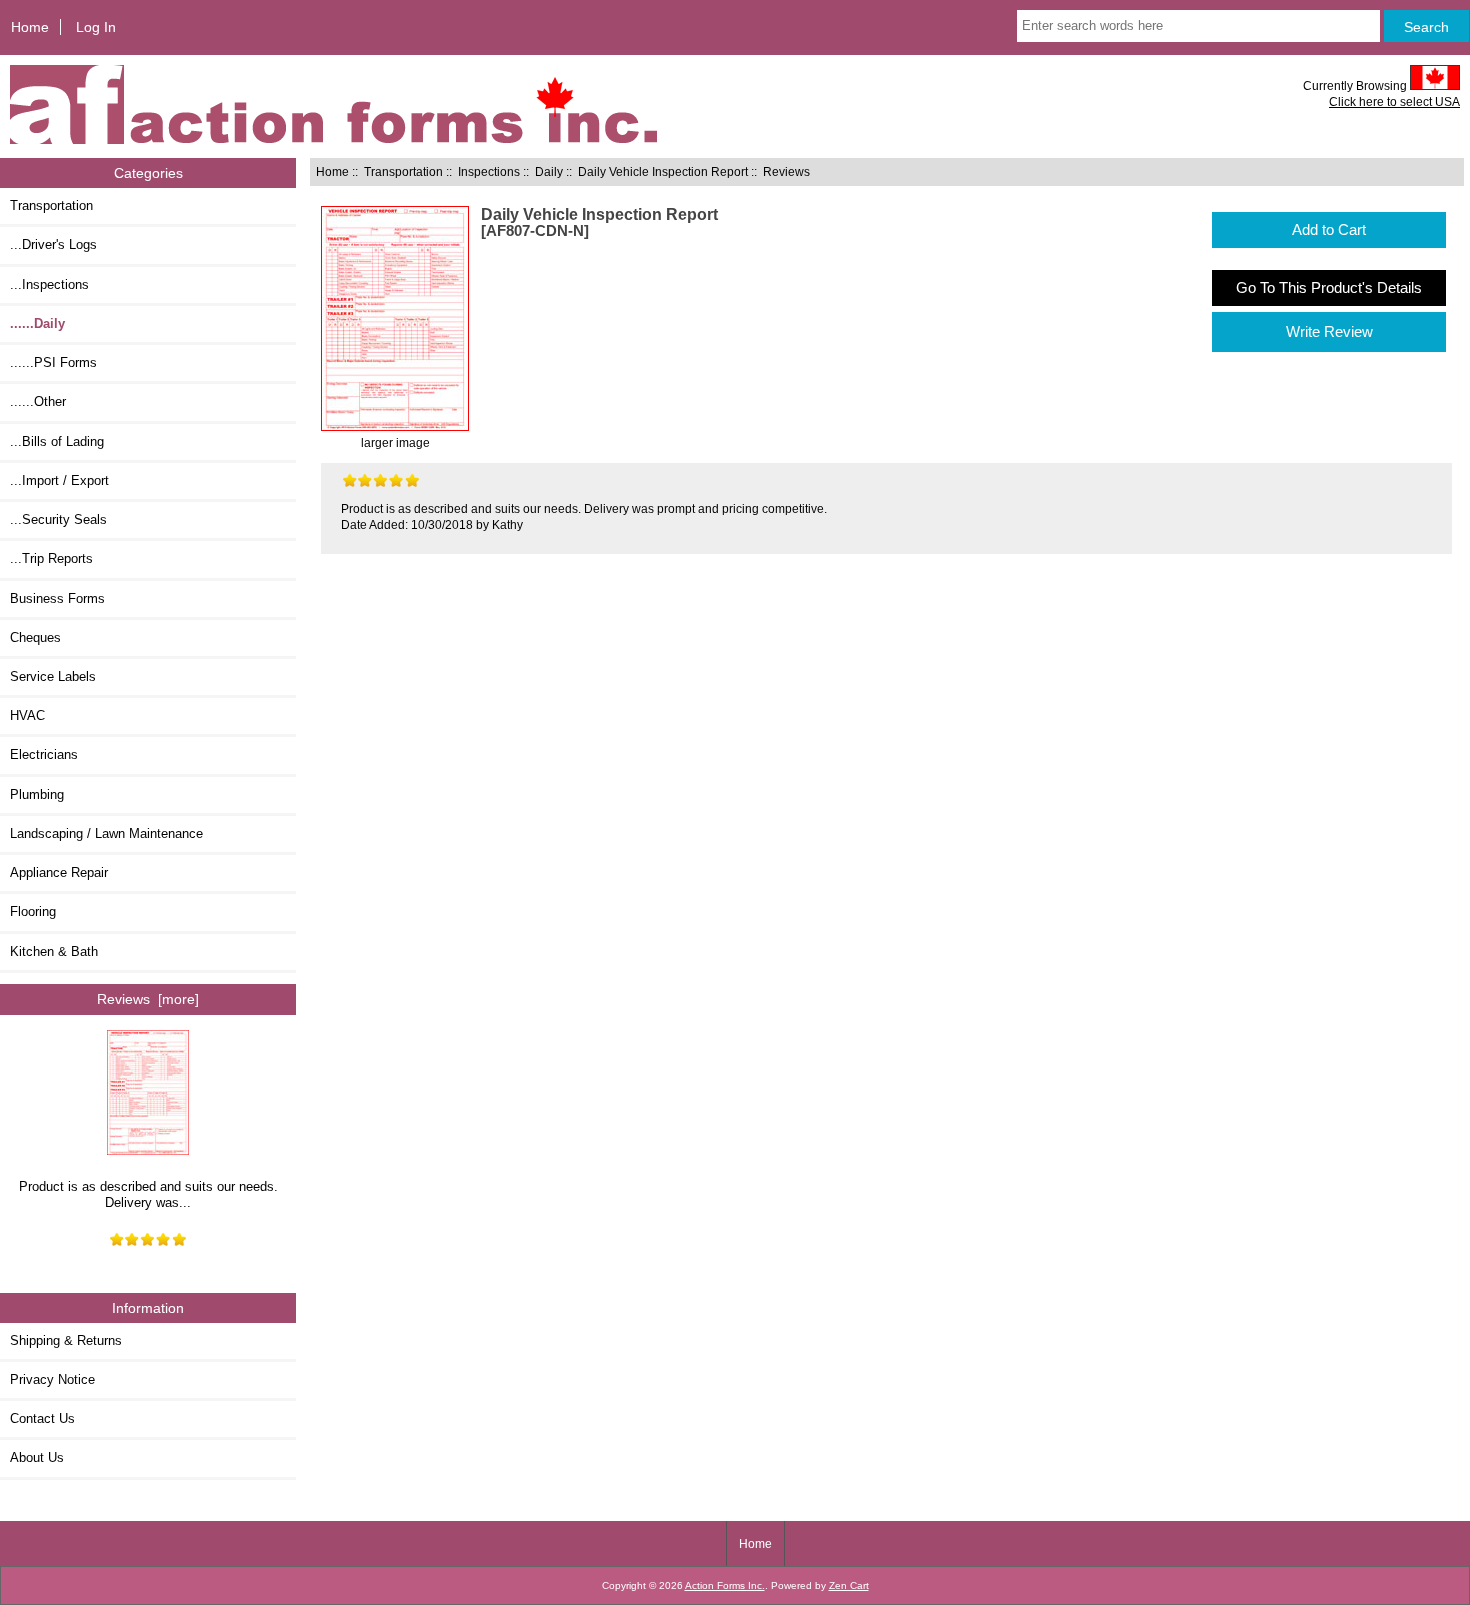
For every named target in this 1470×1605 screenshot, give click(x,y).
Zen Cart (849, 1585)
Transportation (403, 171)
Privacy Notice (52, 1379)
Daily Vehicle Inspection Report (663, 171)
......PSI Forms (53, 362)
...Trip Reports (51, 558)
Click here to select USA (1394, 101)
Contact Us (42, 1418)
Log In (96, 27)
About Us (37, 1457)
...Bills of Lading (57, 441)
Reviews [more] (148, 999)
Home (30, 27)
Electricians (44, 754)
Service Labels (53, 676)
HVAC (27, 715)
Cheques (35, 637)
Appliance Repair (59, 872)
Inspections (489, 171)
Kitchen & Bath (54, 951)
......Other (38, 401)
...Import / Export (59, 480)
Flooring (33, 911)
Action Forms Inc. (725, 1585)
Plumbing (37, 794)
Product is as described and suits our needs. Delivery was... (148, 1194)
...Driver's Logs (53, 244)
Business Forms (57, 598)
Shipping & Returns (66, 1340)
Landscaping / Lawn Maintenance (106, 833)
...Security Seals (58, 519)
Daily (549, 171)
